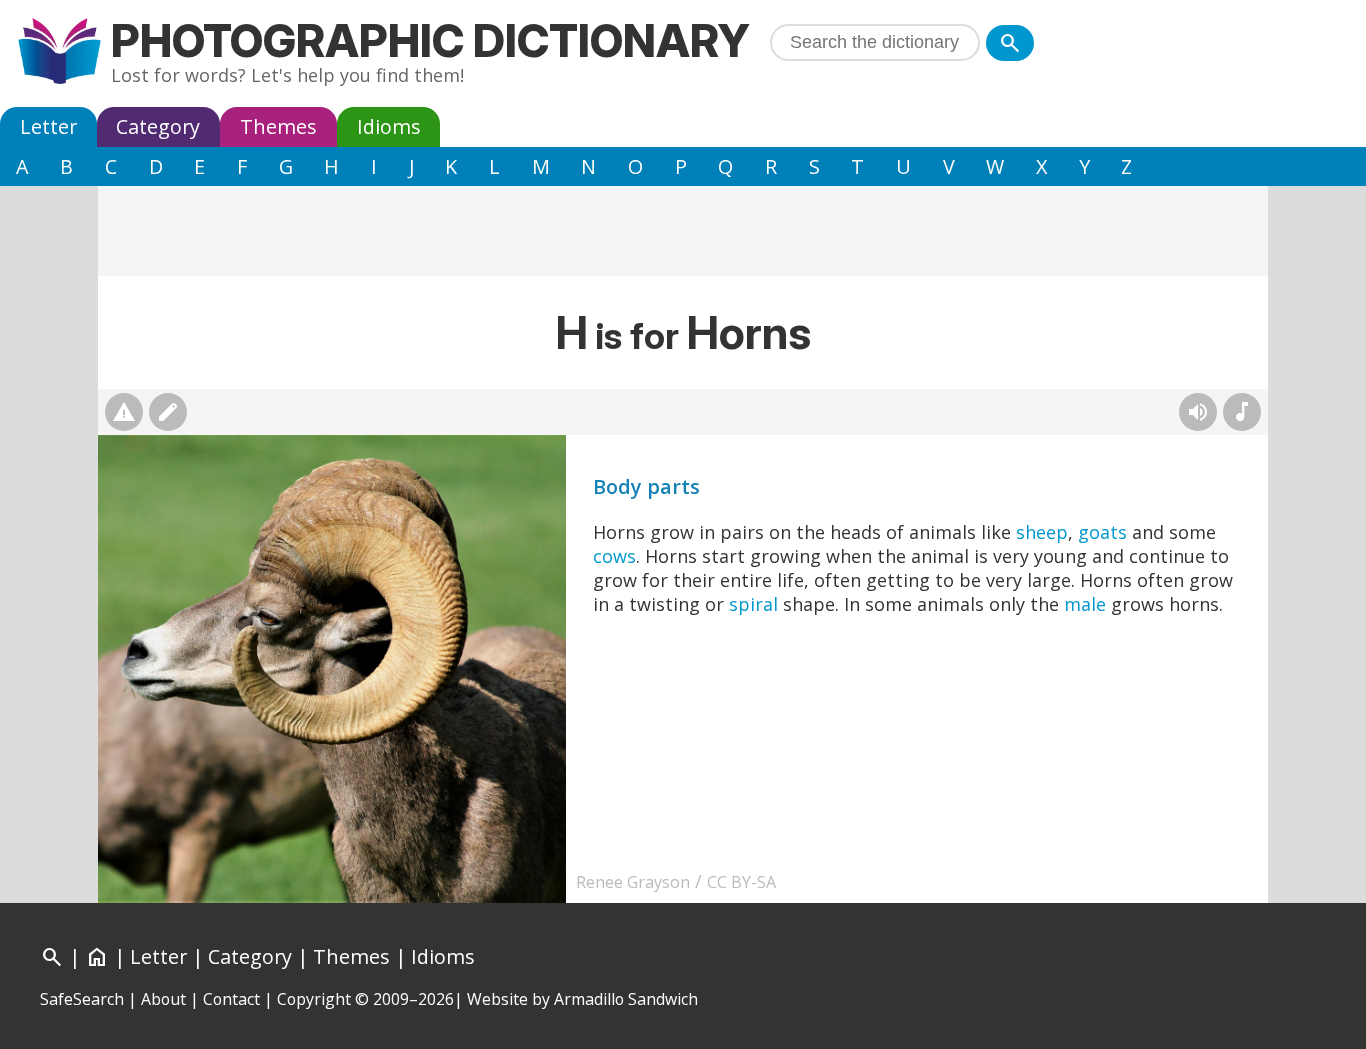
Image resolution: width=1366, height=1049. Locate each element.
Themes (278, 126)
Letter (48, 126)
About (163, 999)
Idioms (389, 126)
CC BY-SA (741, 882)
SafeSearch (82, 999)
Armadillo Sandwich (626, 999)
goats (1102, 532)
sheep (1042, 532)
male (1085, 604)
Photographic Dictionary (430, 40)
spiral (753, 604)
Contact (231, 999)
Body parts (646, 486)
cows (614, 556)
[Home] (59, 53)
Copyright (314, 999)
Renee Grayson (633, 882)
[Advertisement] (683, 231)
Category (158, 126)
